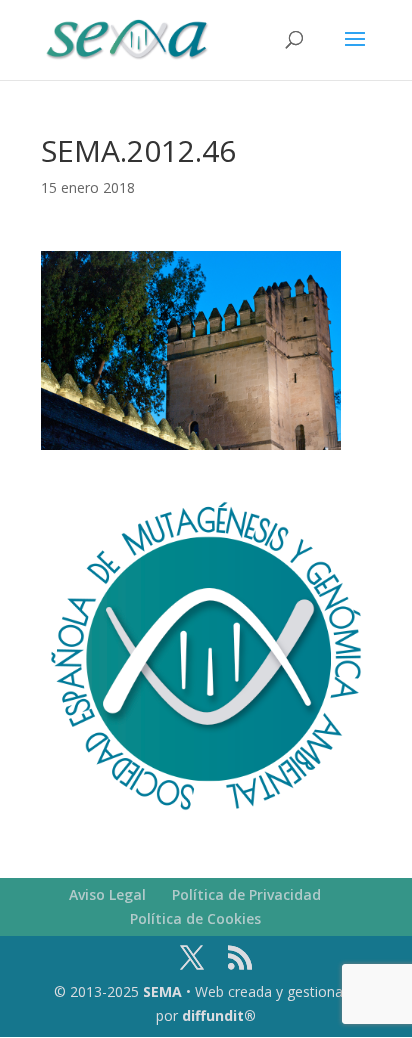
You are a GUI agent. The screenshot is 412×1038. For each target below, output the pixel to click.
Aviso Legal (107, 894)
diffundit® (219, 1015)
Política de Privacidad (246, 894)
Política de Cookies (195, 918)
